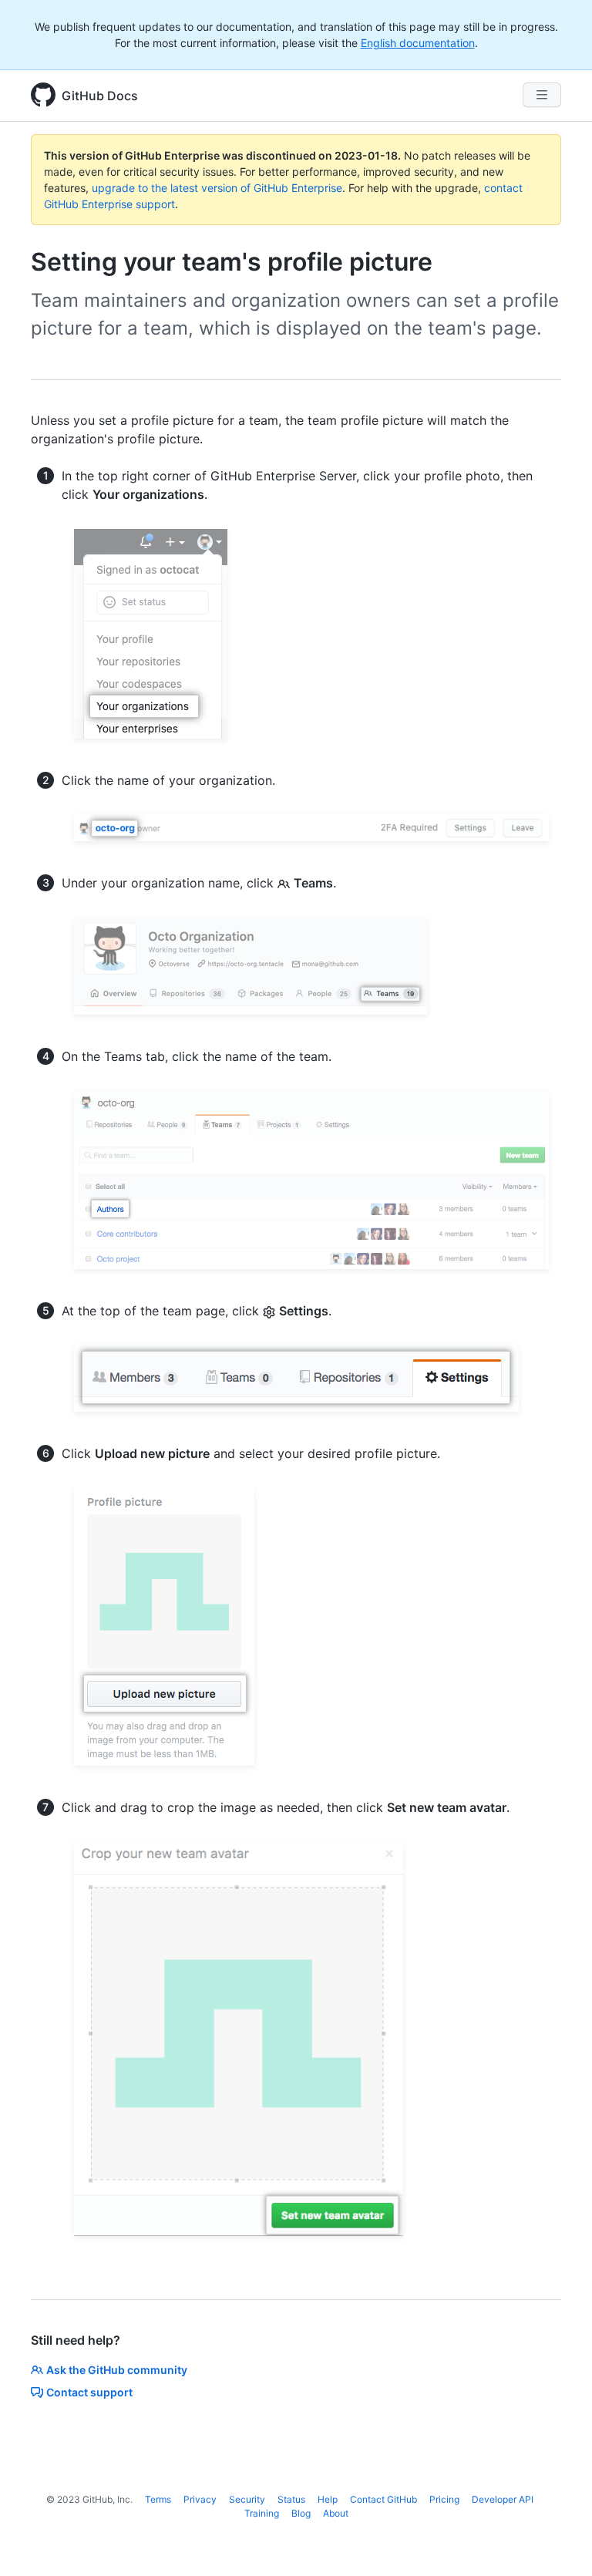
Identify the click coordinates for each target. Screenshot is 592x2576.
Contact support (89, 2392)
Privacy (200, 2499)
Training (262, 2513)
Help (328, 2499)
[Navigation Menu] (542, 95)
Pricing (444, 2499)
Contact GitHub (383, 2499)
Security (247, 2499)
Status (291, 2499)
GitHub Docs (100, 96)
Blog (301, 2513)
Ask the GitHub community (117, 2370)
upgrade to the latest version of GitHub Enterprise (217, 188)
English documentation (418, 43)
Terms (158, 2499)
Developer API (503, 2499)
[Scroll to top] (558, 2542)
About (336, 2513)
